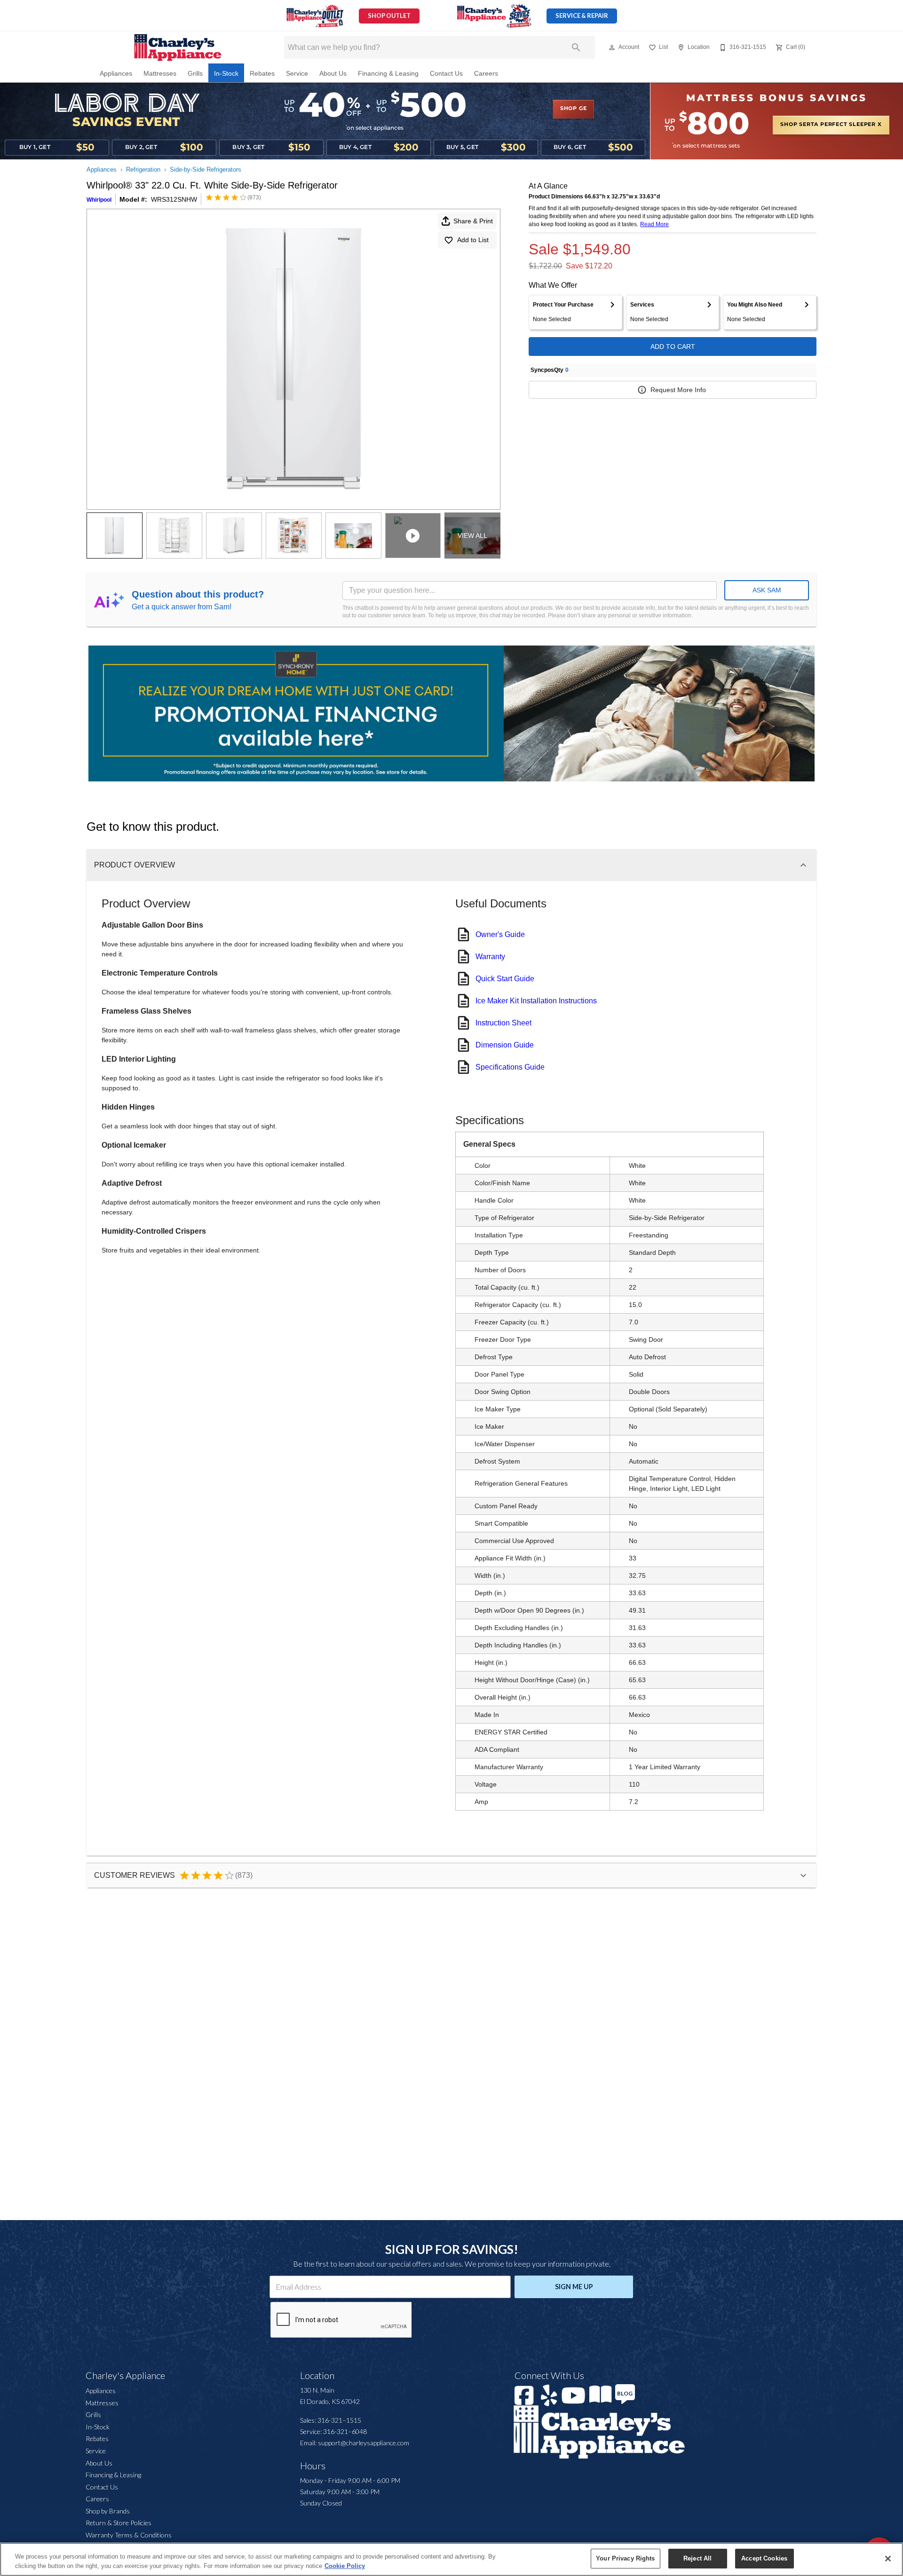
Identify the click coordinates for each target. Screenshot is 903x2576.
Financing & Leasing (388, 74)
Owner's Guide (500, 934)
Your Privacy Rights (625, 2558)
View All (472, 536)
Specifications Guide (510, 1067)
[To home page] (178, 47)
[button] (612, 47)
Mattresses (160, 74)
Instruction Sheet (503, 1023)
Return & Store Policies (119, 2523)
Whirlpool (99, 200)
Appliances (116, 74)
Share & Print (473, 221)
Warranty (490, 957)
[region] (451, 2559)
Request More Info (678, 390)
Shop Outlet (389, 16)
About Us (333, 74)
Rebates (262, 74)
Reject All (697, 2558)
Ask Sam (767, 590)
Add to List (473, 240)
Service (297, 74)
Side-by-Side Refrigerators (206, 169)
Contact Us (446, 74)
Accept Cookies (764, 2558)
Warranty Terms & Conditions (129, 2535)
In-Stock (226, 74)
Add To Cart (673, 347)
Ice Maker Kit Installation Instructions (536, 1001)
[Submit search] (576, 47)
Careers (486, 74)
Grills (195, 74)
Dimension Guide (505, 1045)
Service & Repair (582, 16)
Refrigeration (143, 169)
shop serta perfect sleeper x (831, 125)
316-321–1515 (339, 2420)
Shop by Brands (108, 2511)
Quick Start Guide (505, 979)
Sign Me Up (574, 2287)
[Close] (888, 2559)
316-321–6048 (345, 2431)
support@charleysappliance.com (364, 2443)
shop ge (574, 109)
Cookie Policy (345, 2566)
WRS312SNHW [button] (174, 199)
